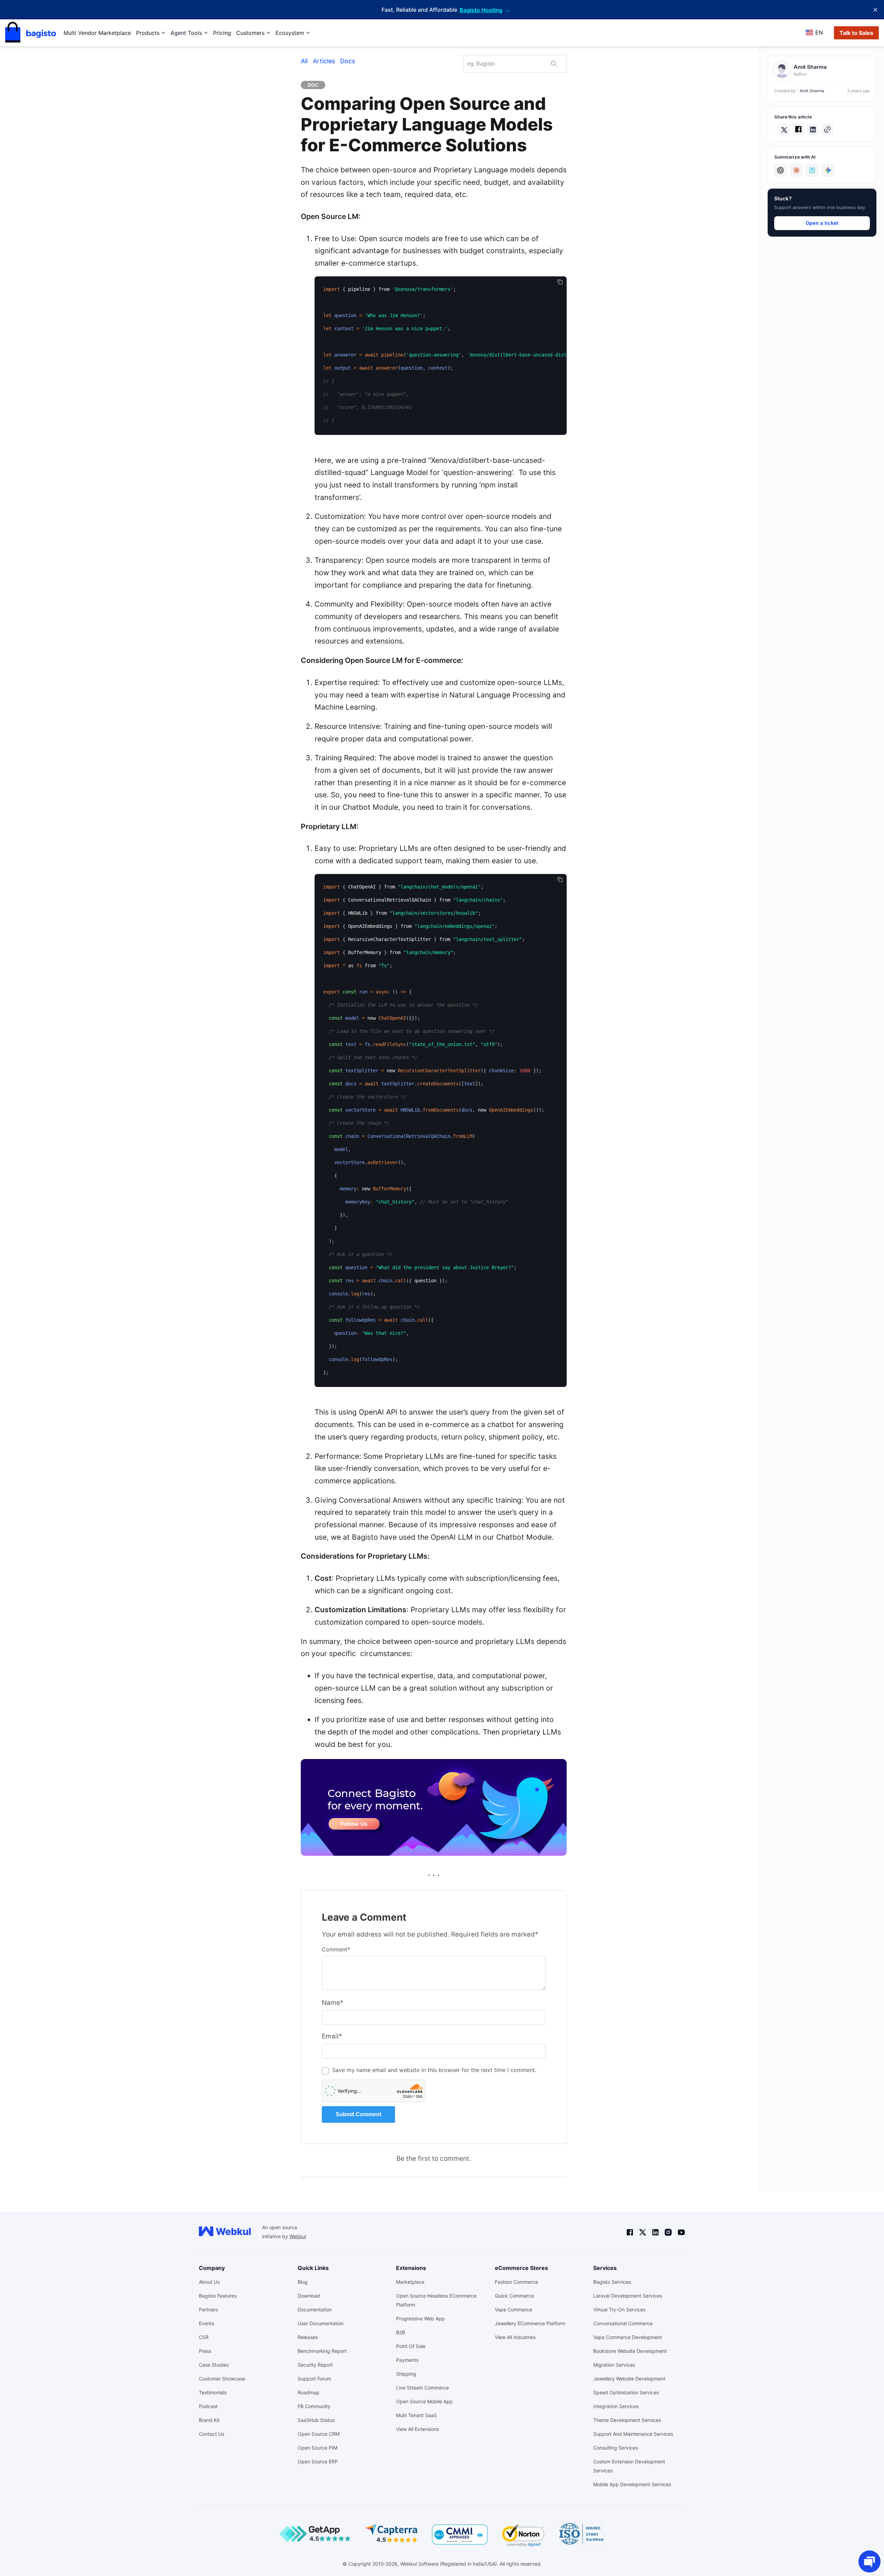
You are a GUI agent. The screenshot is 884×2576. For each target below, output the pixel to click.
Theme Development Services (627, 2420)
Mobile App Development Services (632, 2484)
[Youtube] (681, 2232)
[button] (827, 130)
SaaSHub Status (316, 2420)
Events (206, 2323)
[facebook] (630, 2232)
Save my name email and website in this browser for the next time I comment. (434, 2070)
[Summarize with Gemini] (828, 170)
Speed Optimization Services (626, 2392)
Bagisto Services (612, 2282)
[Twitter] (643, 2232)
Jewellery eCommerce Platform (530, 2323)
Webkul (298, 2236)
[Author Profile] (782, 70)
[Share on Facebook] (798, 130)
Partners (208, 2309)
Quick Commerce (514, 2296)
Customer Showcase (222, 2379)
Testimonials (213, 2392)
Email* (332, 2036)
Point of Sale (411, 2346)
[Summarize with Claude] (796, 170)
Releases (308, 2337)
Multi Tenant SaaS (416, 2415)
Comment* (336, 1949)
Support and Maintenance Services (633, 2434)
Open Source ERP (318, 2461)
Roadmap (309, 2392)
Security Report (315, 2365)
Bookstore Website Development (630, 2351)
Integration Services (616, 2406)
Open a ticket (822, 223)
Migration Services (614, 2365)
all (304, 61)
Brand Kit (209, 2420)
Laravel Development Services (628, 2296)
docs (348, 61)
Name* (333, 2003)
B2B (401, 2332)
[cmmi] (460, 2535)
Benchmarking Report (322, 2351)
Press (205, 2351)
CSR (204, 2337)
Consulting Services (616, 2448)
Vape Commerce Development (628, 2337)
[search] (554, 64)
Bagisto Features (218, 2296)
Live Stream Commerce (422, 2388)
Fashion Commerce (516, 2282)
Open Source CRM (319, 2434)
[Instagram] (668, 2232)
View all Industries (515, 2337)
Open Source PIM (318, 2448)
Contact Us (212, 2434)
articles (324, 61)
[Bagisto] (31, 33)
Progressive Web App (420, 2318)
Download (309, 2296)
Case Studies (214, 2365)
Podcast (208, 2406)
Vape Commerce (513, 2309)
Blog (303, 2282)
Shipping (406, 2374)
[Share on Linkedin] (813, 130)
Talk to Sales (856, 33)
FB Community (314, 2406)
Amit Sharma (812, 91)
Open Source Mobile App (424, 2401)
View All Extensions (417, 2429)
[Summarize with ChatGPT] (780, 170)
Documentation (315, 2309)
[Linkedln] (655, 2232)
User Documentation (321, 2323)
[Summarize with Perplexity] (812, 170)
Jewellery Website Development (629, 2379)
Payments (407, 2360)
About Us (209, 2282)
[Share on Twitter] (784, 130)
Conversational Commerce (623, 2323)
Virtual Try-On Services (619, 2309)
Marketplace (410, 2282)
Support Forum (314, 2379)
